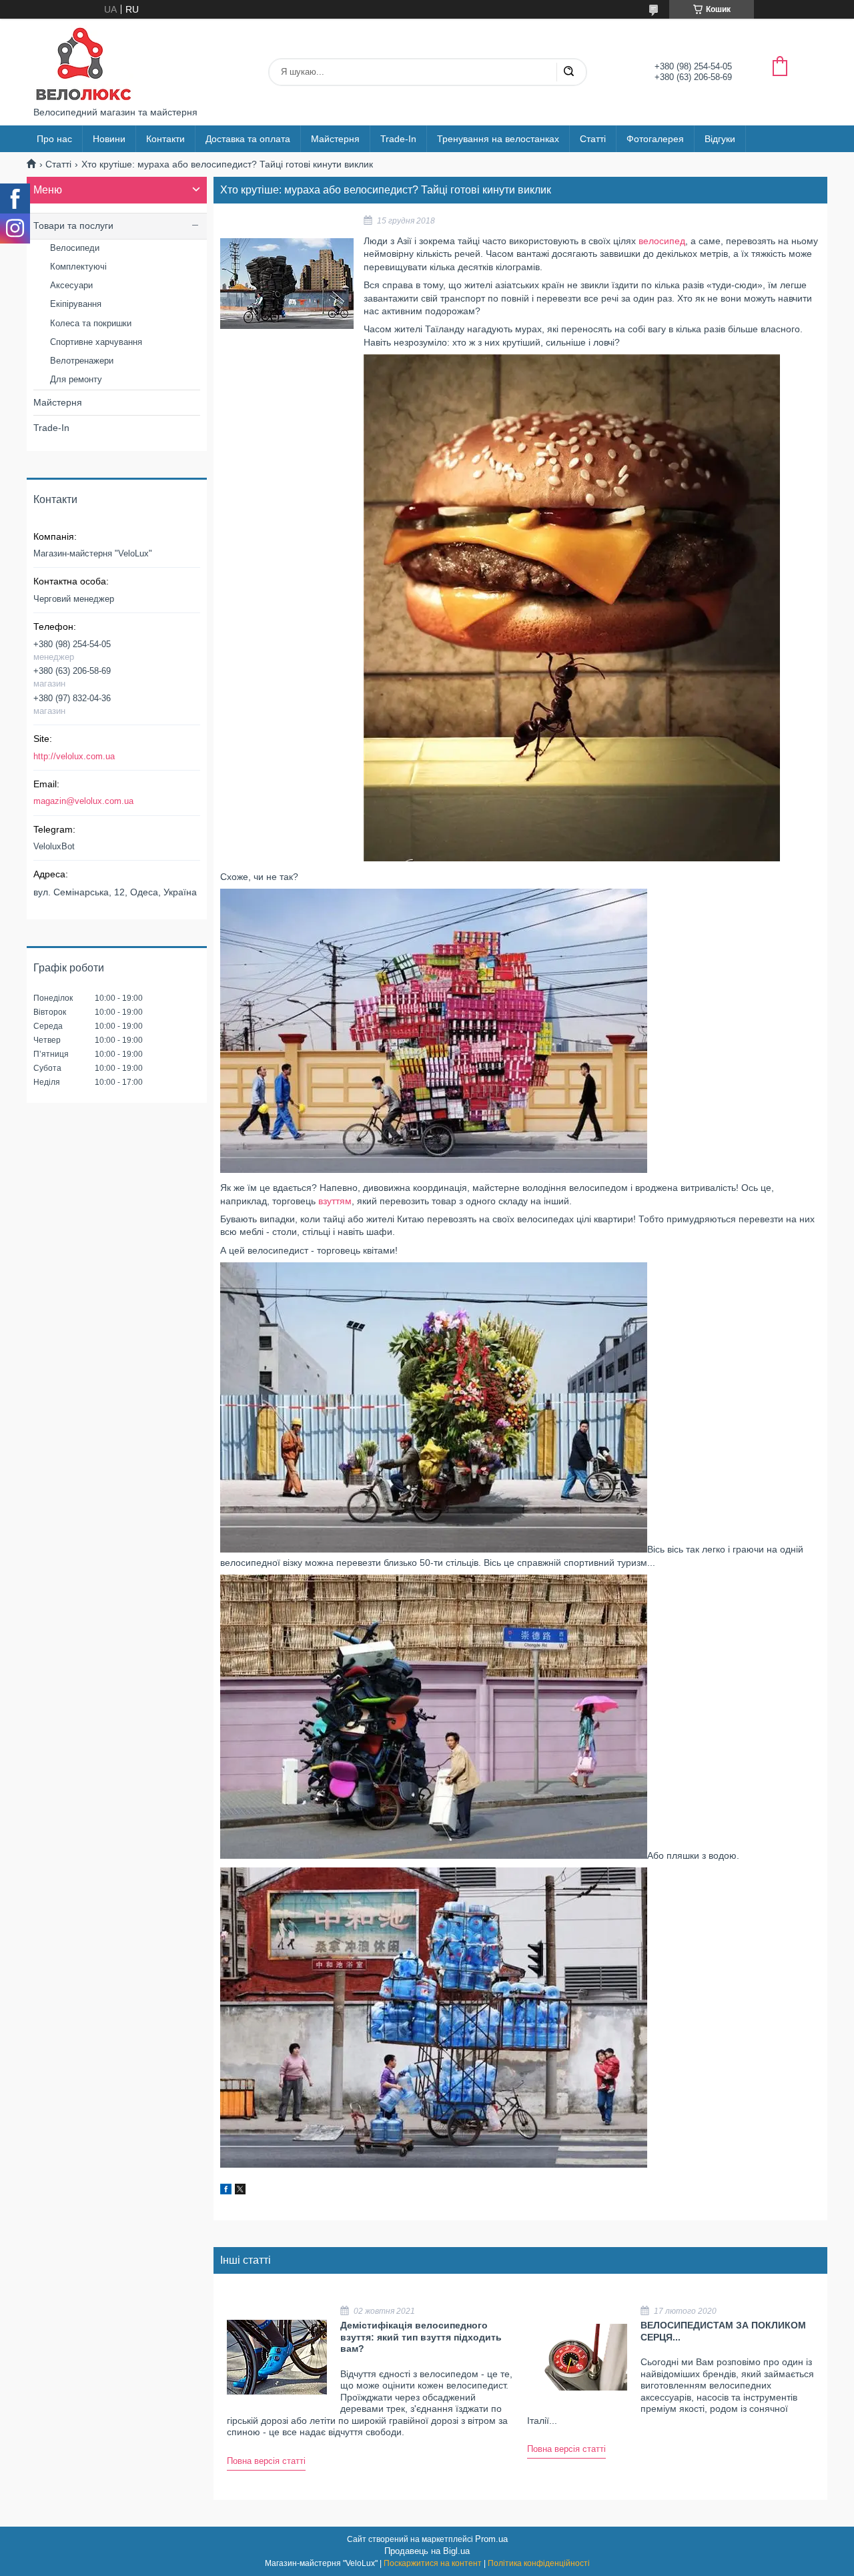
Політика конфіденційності (539, 2563)
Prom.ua (491, 2539)
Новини (109, 139)
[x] (240, 2191)
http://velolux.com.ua (74, 756)
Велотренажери (82, 361)
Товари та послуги (73, 226)
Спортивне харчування (96, 342)
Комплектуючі (78, 267)
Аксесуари (71, 285)
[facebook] (226, 2191)
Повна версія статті (266, 2461)
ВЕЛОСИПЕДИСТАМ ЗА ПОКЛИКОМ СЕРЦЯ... (723, 2331)
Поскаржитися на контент (433, 2563)
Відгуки (720, 139)
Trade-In (398, 139)
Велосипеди (75, 248)
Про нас (54, 139)
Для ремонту (76, 379)
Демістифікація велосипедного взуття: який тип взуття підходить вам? (421, 2337)
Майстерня (335, 139)
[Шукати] (568, 72)
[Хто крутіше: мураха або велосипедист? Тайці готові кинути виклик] (287, 284)
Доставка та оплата (248, 139)
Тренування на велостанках (498, 139)
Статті (593, 139)
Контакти (165, 139)
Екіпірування (76, 304)
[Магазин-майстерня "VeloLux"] (83, 63)
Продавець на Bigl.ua (427, 2551)
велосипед (662, 241)
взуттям (335, 1201)
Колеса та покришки (91, 323)
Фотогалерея (655, 139)
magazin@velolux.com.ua (83, 801)
